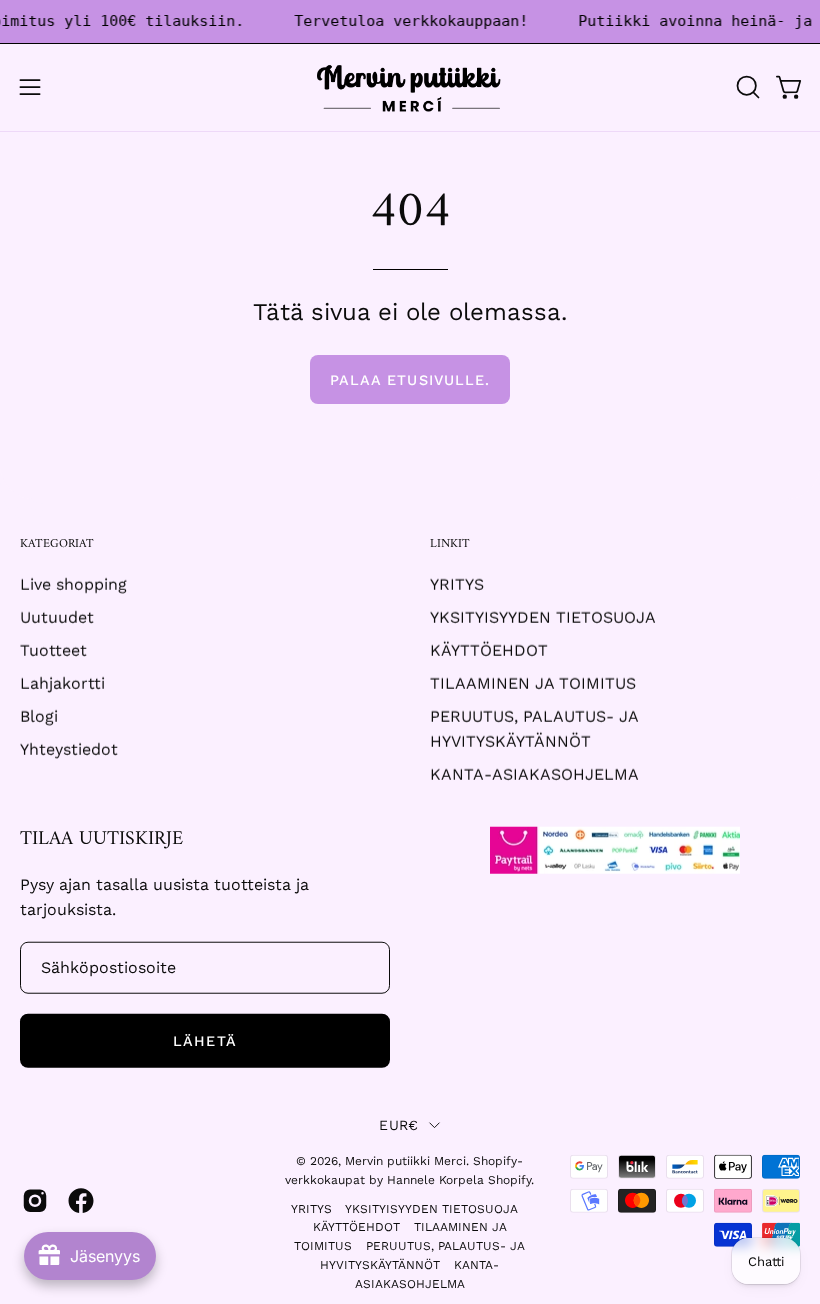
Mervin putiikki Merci (405, 1161)
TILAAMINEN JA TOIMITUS (533, 683)
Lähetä (204, 1041)
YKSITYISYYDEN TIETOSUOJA (543, 617)
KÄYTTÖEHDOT (489, 650)
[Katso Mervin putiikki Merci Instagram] (35, 1200)
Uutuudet (57, 617)
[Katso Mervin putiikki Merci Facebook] (81, 1200)
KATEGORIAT (57, 544)
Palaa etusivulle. (410, 380)
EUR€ (398, 1125)
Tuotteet (53, 650)
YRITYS (457, 584)
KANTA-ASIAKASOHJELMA (534, 774)
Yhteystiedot (69, 749)
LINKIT (450, 544)
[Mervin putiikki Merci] (410, 87)
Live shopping (73, 584)
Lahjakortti (62, 683)
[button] (746, 87)
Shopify (509, 1180)
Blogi (39, 716)
